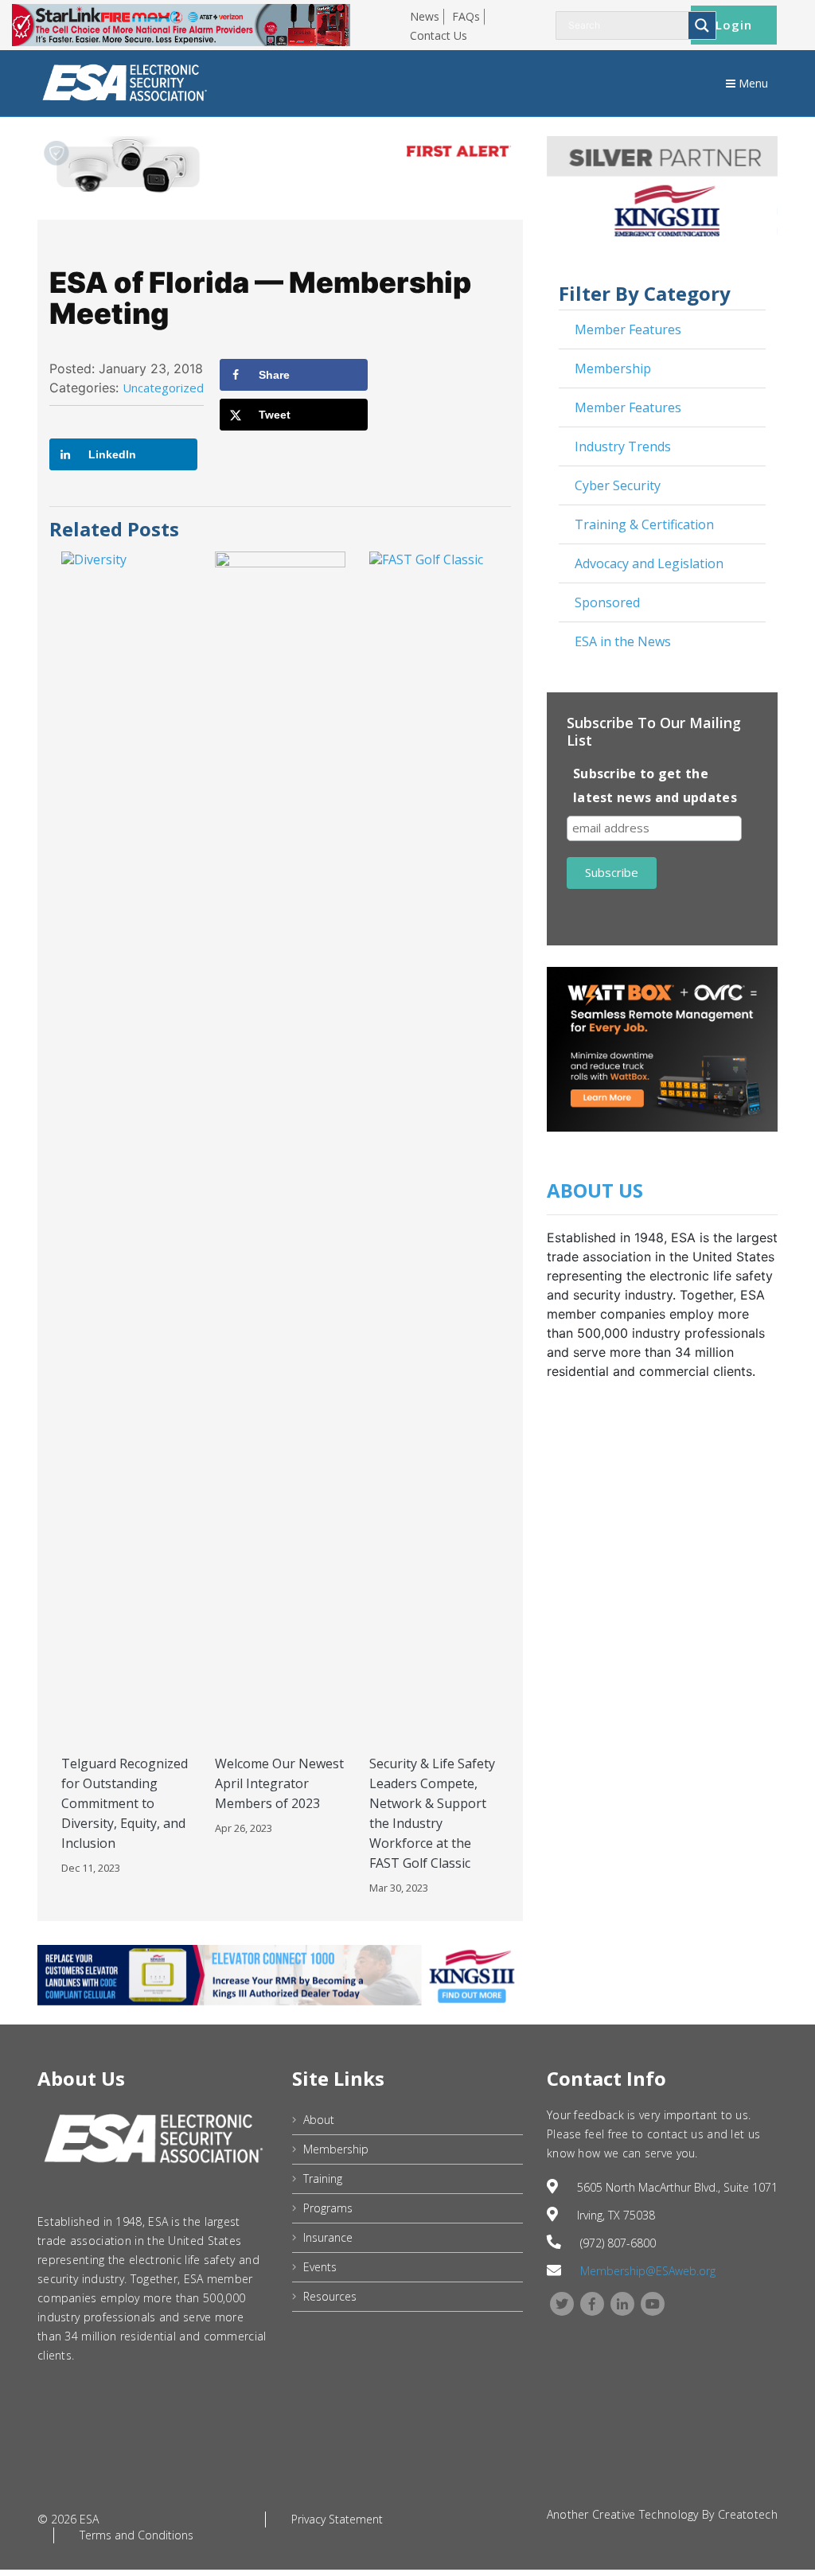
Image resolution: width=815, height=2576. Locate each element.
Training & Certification (644, 524)
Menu (752, 83)
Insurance (328, 2237)
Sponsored (607, 602)
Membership (613, 368)
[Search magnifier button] (702, 25)
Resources (330, 2296)
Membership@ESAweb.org (648, 2271)
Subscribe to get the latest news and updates (655, 785)
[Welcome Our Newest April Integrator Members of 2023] (280, 1148)
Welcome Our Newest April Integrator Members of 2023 (279, 1783)
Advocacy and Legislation (649, 563)
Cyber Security (618, 485)
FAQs (466, 16)
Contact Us (439, 35)
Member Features (628, 329)
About (319, 2120)
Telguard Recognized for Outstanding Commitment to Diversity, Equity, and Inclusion (125, 1803)
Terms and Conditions (136, 2535)
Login (734, 25)
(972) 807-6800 (618, 2243)
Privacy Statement (337, 2519)
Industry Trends (623, 446)
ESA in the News (623, 641)
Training (323, 2178)
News (425, 16)
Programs (328, 2208)
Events (320, 2267)
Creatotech (748, 2514)
